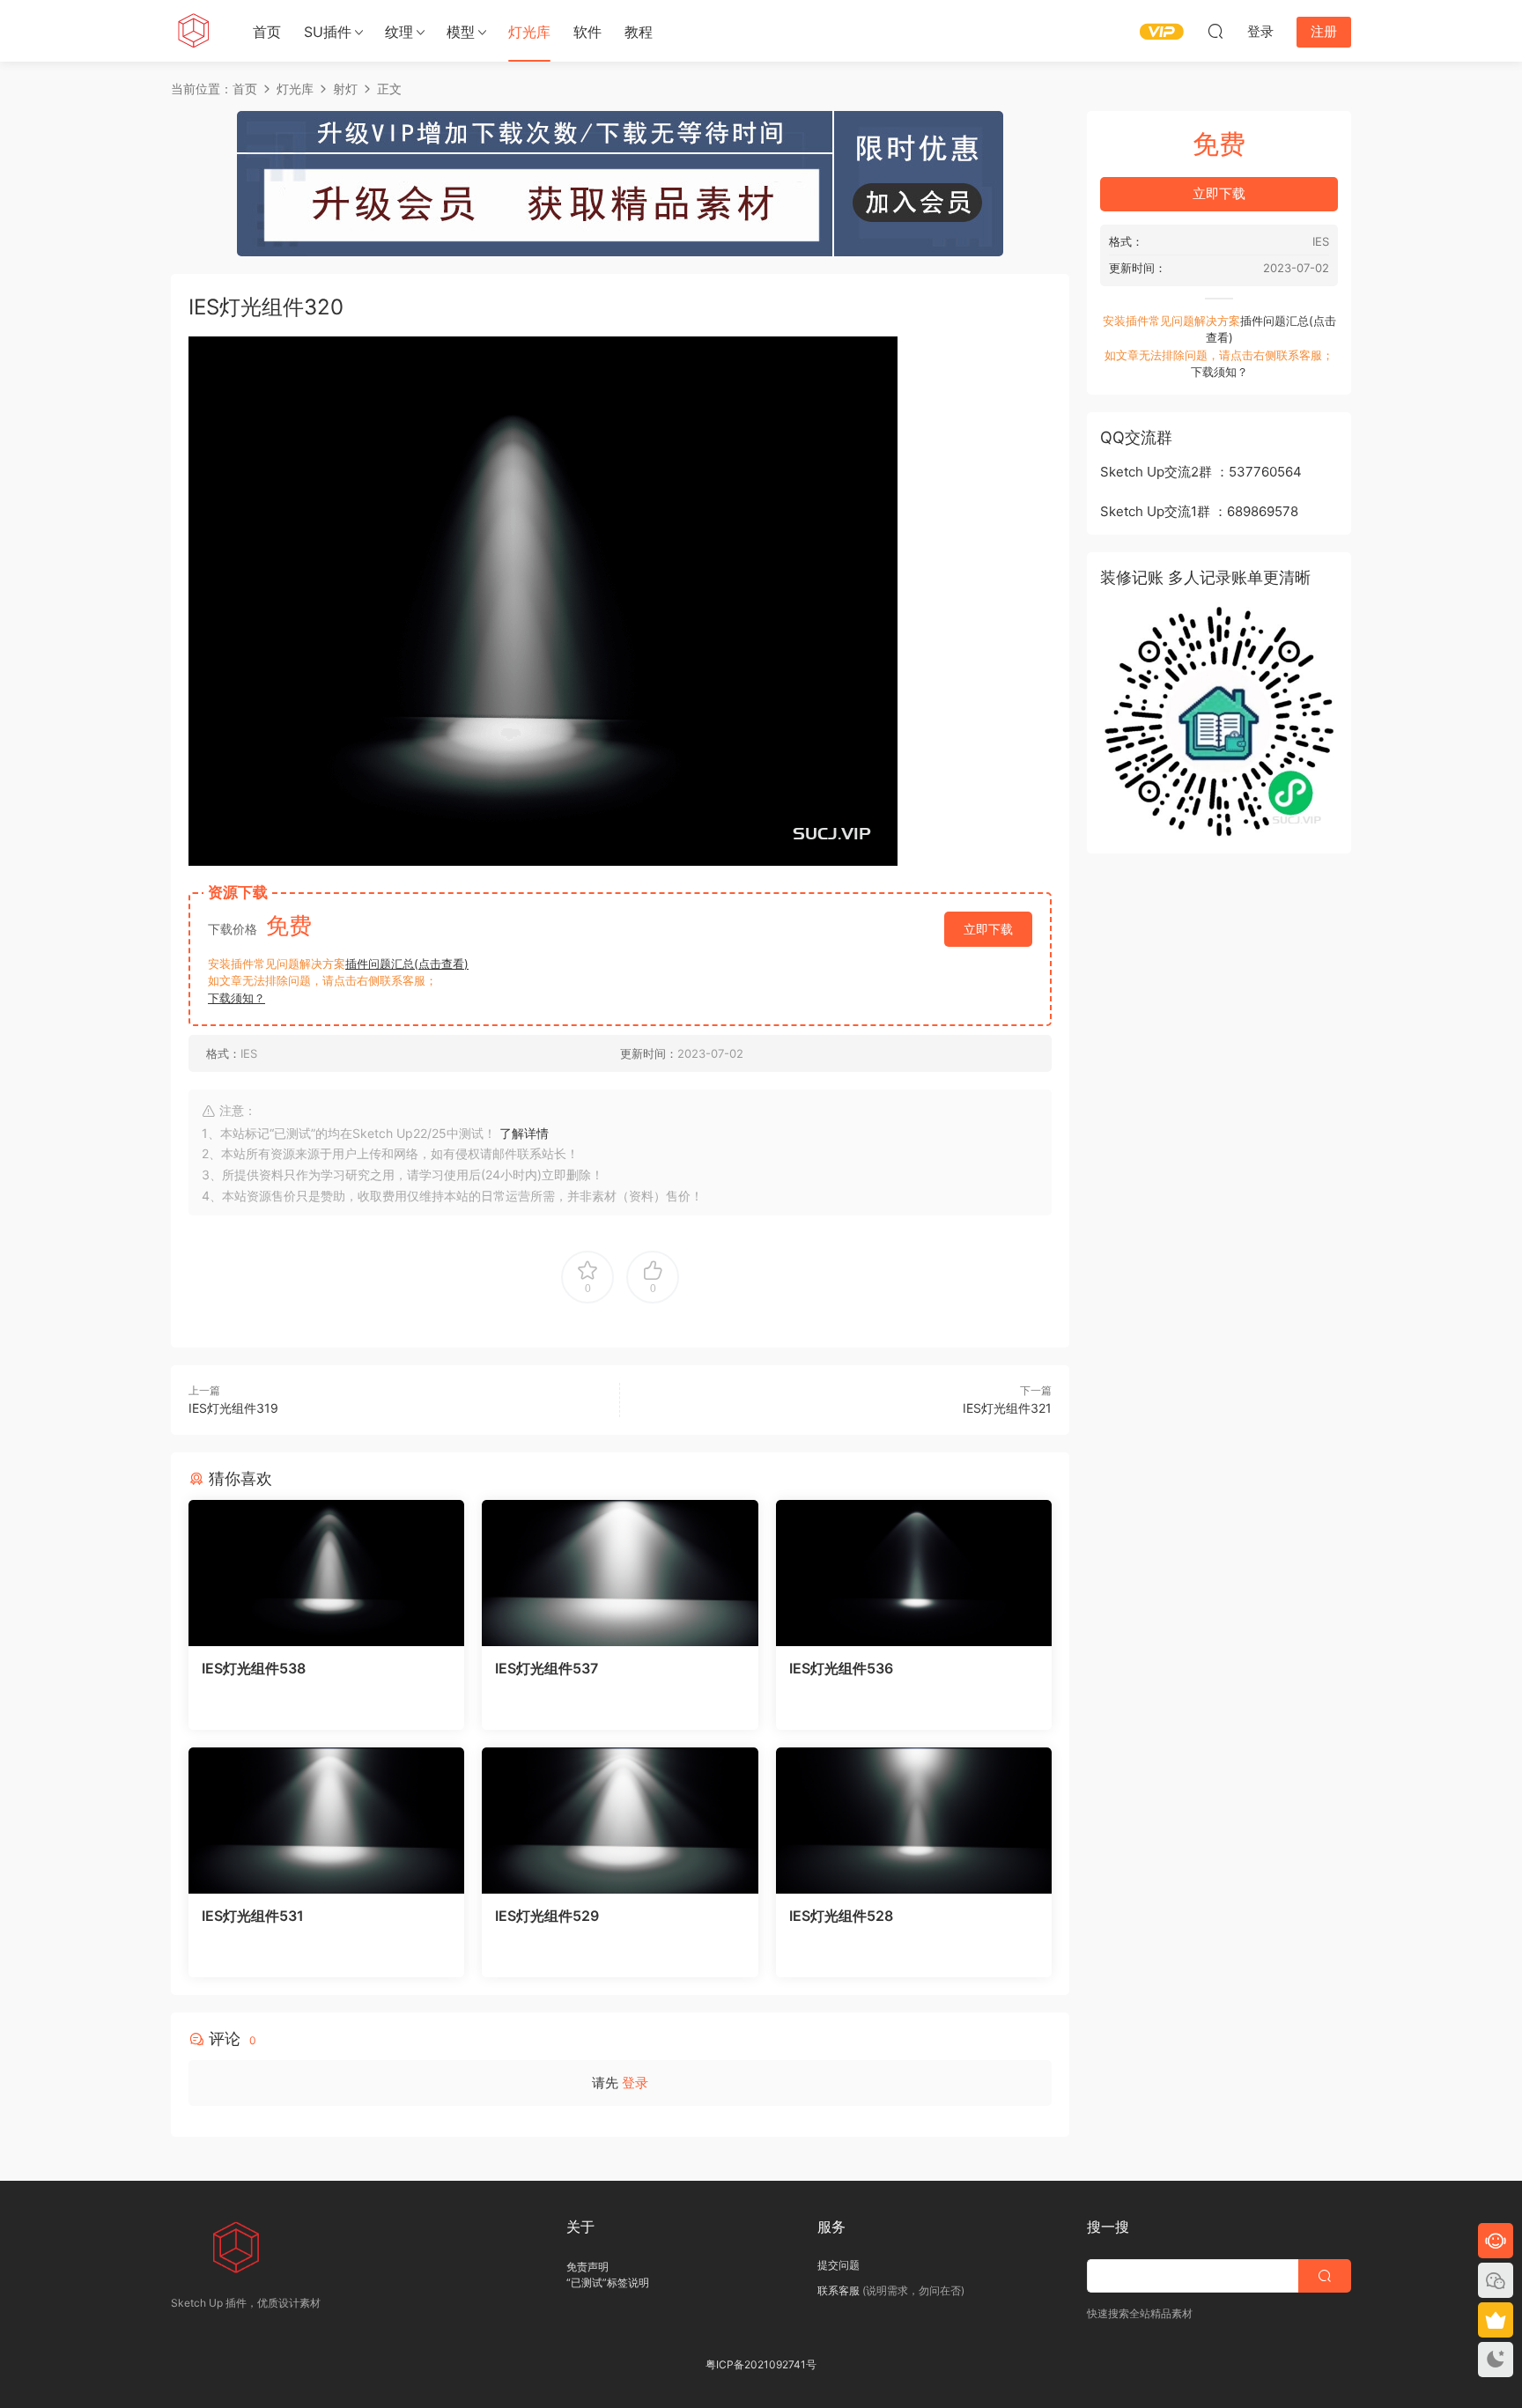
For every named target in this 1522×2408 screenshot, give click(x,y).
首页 (267, 32)
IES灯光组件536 (841, 1668)
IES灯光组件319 (233, 1408)
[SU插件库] (193, 31)
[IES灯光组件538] (326, 1573)
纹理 (399, 32)
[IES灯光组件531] (326, 1821)
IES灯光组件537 (547, 1668)
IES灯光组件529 (547, 1916)
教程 (639, 32)
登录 (635, 2083)
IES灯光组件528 (841, 1916)
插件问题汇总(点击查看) (407, 964)
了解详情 (524, 1133)
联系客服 (839, 2290)
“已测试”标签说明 (608, 2282)
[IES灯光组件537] (620, 1573)
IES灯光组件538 (254, 1668)
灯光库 (529, 32)
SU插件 (328, 32)
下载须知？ (236, 998)
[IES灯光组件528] (914, 1821)
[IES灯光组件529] (620, 1821)
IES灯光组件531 (253, 1916)
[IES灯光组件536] (914, 1573)
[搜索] (1215, 31)
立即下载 (988, 929)
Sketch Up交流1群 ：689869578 (1199, 511)
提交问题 (839, 2265)
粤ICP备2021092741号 (761, 2364)
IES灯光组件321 (1007, 1408)
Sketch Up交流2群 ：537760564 (1201, 472)
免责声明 (587, 2267)
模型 (461, 32)
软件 (587, 32)
